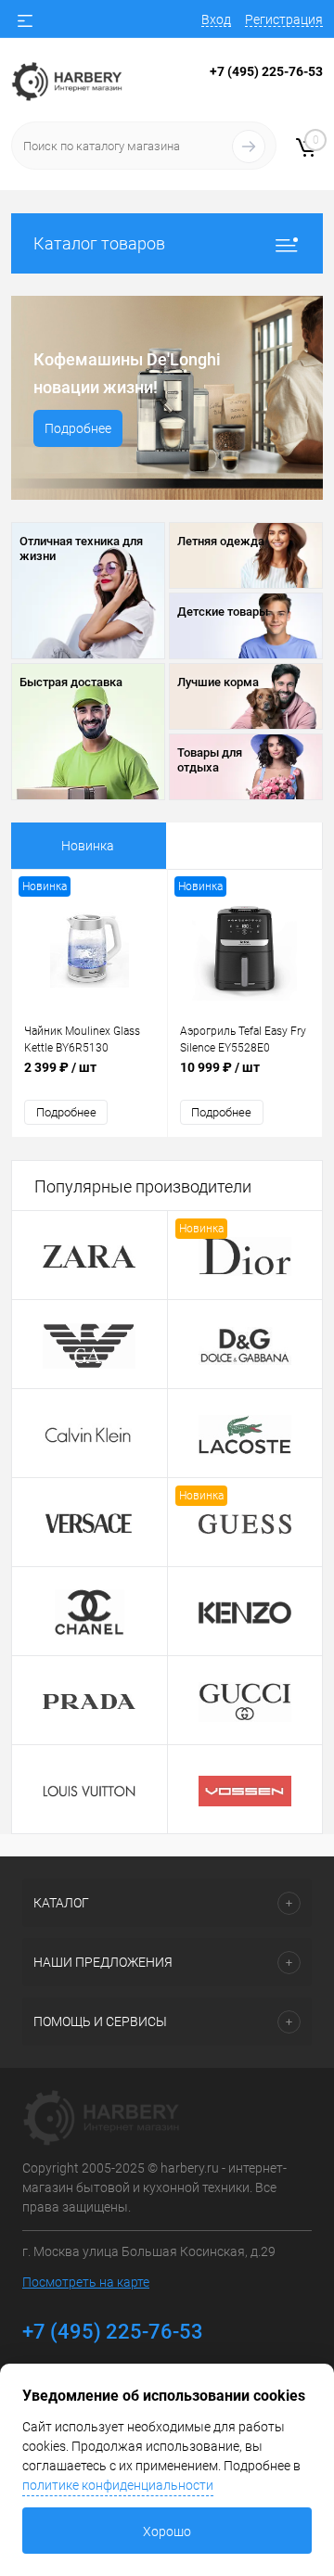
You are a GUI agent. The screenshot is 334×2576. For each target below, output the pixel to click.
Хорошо (167, 2531)
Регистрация (284, 19)
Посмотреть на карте (86, 2282)
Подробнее (78, 428)
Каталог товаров (99, 243)
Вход (216, 19)
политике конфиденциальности (118, 2485)
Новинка (88, 846)
